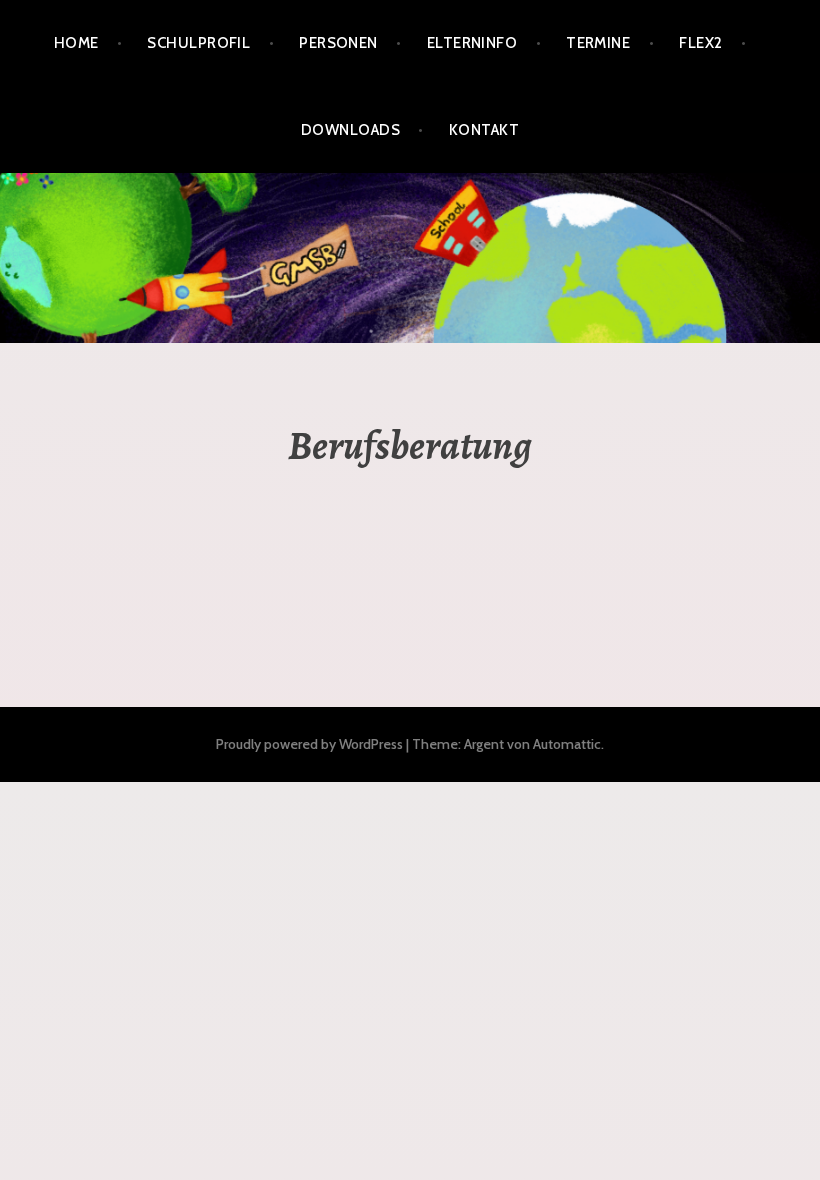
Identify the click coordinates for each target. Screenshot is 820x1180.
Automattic (567, 744)
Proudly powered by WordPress (309, 744)
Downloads (350, 130)
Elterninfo (472, 43)
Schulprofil (198, 43)
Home (76, 43)
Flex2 (700, 43)
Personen (338, 43)
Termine (598, 43)
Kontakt (484, 130)
